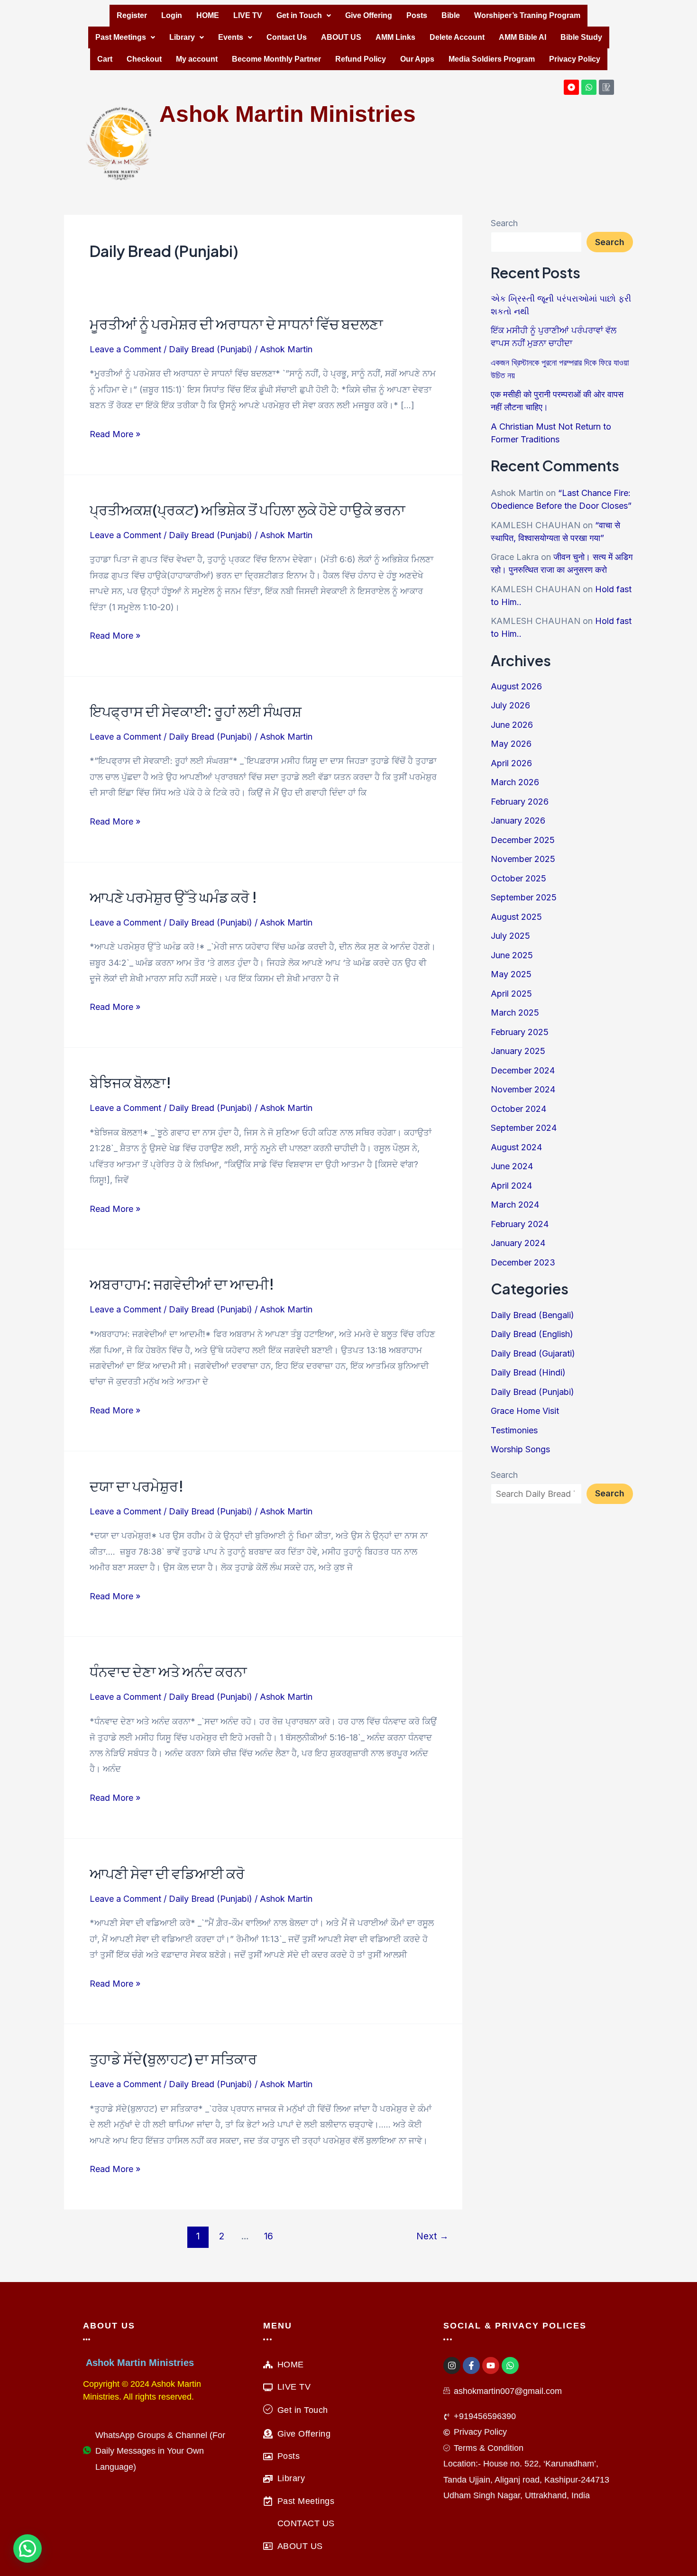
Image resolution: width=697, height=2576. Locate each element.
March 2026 (515, 782)
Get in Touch (299, 15)
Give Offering (369, 15)
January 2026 (518, 820)
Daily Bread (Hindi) (528, 1372)
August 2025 (516, 917)
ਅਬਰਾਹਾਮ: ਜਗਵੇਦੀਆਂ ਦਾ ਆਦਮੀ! (182, 1284)
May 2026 (511, 744)
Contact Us (287, 37)
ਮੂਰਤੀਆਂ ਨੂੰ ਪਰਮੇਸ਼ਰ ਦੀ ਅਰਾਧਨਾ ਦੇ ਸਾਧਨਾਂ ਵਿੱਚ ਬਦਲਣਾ (236, 324)
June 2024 (512, 1166)
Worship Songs (520, 1449)
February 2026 (520, 802)
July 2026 (510, 705)
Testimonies (514, 1430)
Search (504, 223)
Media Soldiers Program (492, 59)
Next (432, 2236)
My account (197, 59)
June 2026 (512, 725)
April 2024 (511, 1186)
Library (182, 37)
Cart (105, 59)
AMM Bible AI (523, 37)
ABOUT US (341, 37)
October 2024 (518, 1109)
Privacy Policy (575, 59)
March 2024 (515, 1205)
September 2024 (524, 1128)
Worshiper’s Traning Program (527, 15)
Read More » (115, 434)
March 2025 (515, 1013)
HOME (208, 15)
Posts (417, 15)
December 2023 (523, 1262)
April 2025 (511, 994)
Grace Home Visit (525, 1411)
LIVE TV (248, 15)
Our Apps (417, 59)
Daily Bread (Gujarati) (533, 1353)
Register (132, 15)
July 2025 (510, 936)
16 (269, 2236)
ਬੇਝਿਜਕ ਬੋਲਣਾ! (130, 1082)
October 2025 (518, 878)
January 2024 (518, 1243)
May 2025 (511, 974)
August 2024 (516, 1147)
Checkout (144, 59)
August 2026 (516, 686)
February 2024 (520, 1224)
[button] (304, 16)
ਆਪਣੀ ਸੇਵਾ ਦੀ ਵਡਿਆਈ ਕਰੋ (167, 1873)
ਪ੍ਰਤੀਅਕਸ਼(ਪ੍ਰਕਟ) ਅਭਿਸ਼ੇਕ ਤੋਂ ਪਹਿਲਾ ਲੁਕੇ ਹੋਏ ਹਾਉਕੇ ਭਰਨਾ (248, 510)
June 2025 (512, 955)
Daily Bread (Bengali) (532, 1315)
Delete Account (457, 37)
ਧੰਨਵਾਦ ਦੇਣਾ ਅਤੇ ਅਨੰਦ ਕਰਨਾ (168, 1671)
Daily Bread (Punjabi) (211, 349)
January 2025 (518, 1051)
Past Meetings (121, 37)
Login (172, 15)
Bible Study (581, 37)
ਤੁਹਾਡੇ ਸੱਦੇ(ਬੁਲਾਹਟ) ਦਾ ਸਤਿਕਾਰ (173, 2059)
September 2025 (524, 897)
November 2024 (523, 1089)
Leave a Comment (125, 349)
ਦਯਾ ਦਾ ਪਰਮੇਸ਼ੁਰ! (137, 1486)
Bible (451, 15)
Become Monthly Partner (276, 59)
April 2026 (511, 763)
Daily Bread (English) (532, 1334)
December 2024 (523, 1070)
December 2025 (523, 840)
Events (231, 37)
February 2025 (520, 1032)
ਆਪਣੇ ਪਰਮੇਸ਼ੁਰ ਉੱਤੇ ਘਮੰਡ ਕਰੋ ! (173, 897)
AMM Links (395, 37)
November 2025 (523, 859)
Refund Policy (361, 59)
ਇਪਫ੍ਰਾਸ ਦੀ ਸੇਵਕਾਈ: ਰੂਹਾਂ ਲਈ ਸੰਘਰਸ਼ (196, 711)
